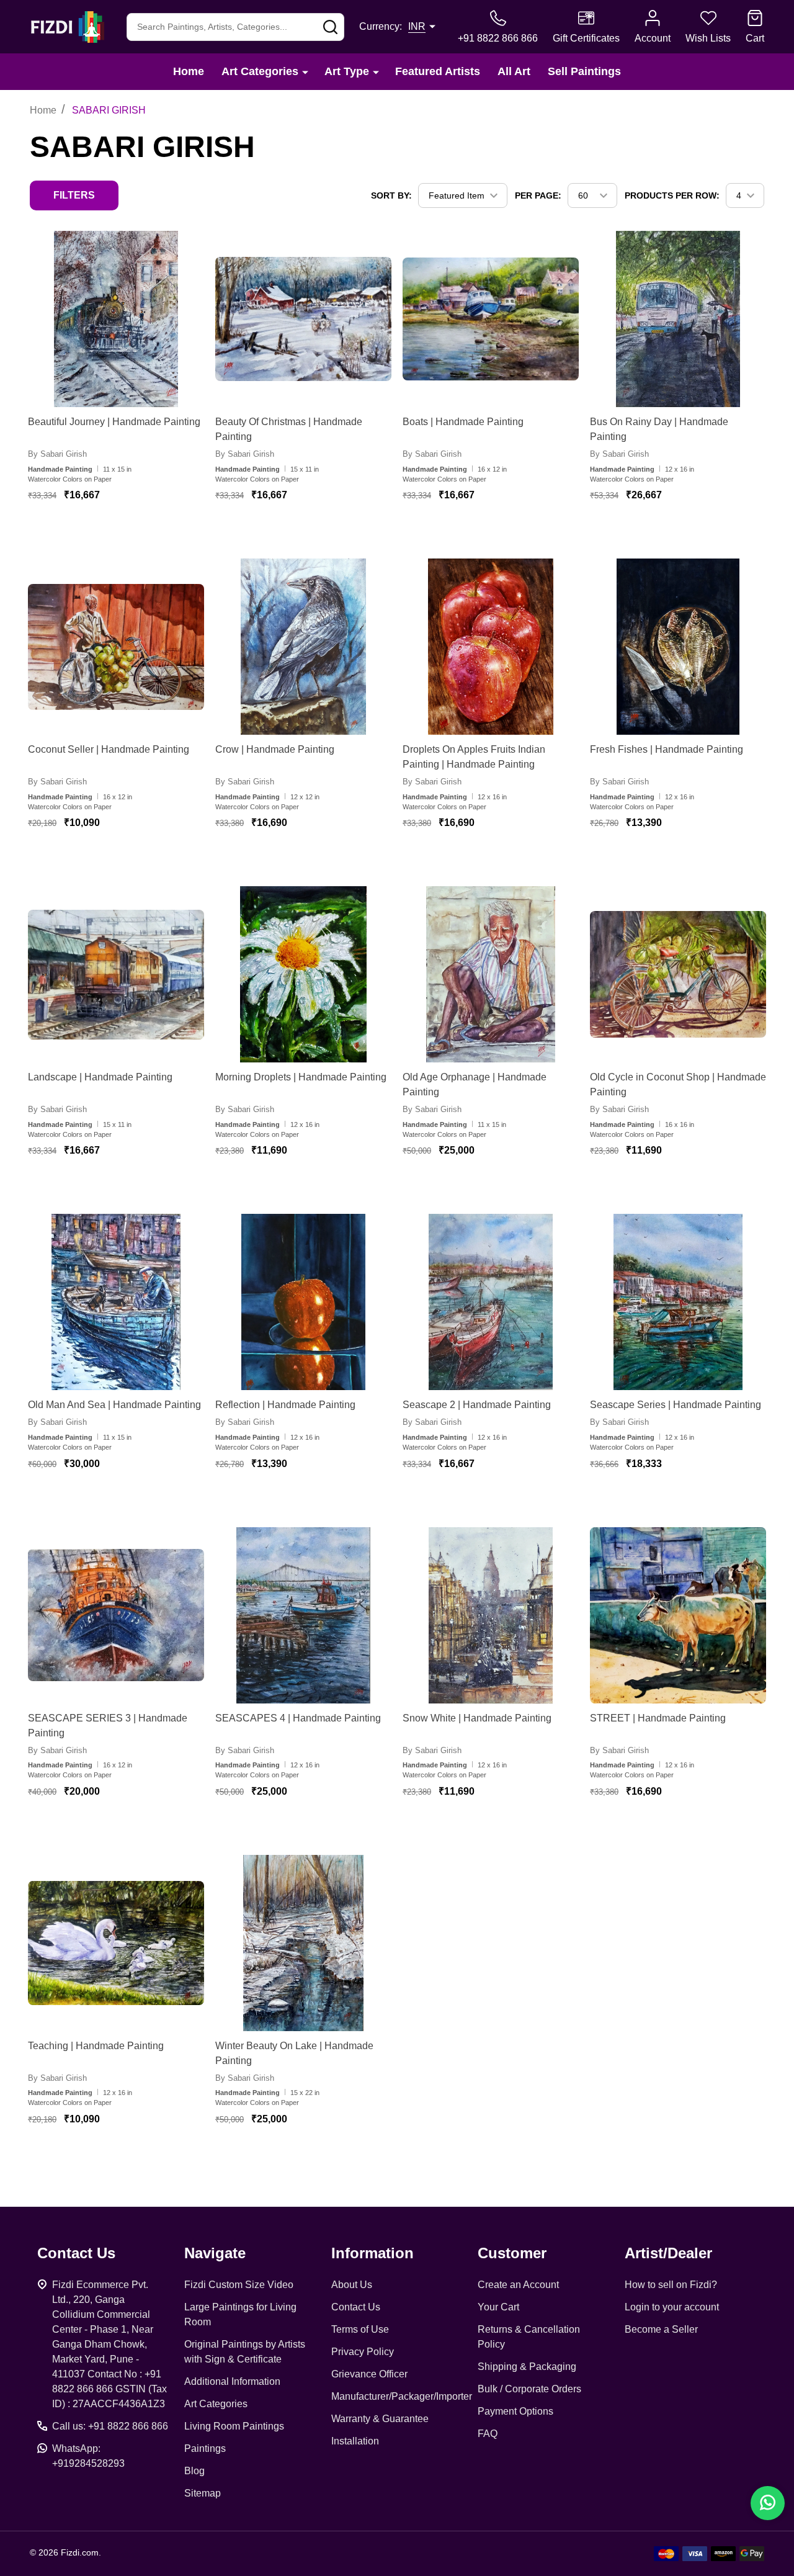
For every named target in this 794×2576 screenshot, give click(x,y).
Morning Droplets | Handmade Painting (301, 1077)
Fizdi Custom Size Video (239, 2285)
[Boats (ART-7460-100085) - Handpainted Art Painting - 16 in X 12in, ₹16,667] (491, 319)
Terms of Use (360, 2329)
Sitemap (203, 2493)
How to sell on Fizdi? (671, 2285)
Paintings (205, 2448)
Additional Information (232, 2381)
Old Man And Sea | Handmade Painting (114, 1405)
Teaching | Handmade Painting (96, 2046)
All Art (514, 71)
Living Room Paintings (234, 2426)
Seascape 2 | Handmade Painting (477, 1405)
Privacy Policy (363, 2352)
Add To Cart (129, 532)
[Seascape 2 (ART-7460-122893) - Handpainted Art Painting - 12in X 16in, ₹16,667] (491, 1302)
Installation (355, 2441)
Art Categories (260, 71)
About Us (352, 2285)
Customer (512, 2253)
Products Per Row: (672, 195)
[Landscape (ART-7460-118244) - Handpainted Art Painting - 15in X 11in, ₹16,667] (116, 974)
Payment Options (515, 2411)
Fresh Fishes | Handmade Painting (667, 749)
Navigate (215, 2253)
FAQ (488, 2434)
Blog (194, 2471)
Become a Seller (661, 2329)
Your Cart (498, 2307)
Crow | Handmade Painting (275, 749)
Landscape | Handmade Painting (100, 1077)
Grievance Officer (369, 2374)
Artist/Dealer (668, 2253)
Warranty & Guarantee (380, 2419)
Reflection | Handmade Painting (285, 1405)
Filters (74, 195)
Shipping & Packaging (527, 2367)
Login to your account (672, 2307)
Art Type (347, 71)
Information (372, 2253)
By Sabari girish (57, 454)
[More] (305, 72)
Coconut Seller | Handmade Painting (109, 749)
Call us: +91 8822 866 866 (110, 2426)
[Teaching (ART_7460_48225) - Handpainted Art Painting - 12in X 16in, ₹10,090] (116, 1943)
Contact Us (356, 2307)
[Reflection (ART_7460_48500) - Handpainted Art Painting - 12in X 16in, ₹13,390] (303, 1302)
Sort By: (391, 195)
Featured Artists (438, 71)
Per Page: (538, 195)
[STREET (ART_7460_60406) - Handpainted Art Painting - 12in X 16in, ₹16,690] (678, 1615)
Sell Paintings (584, 71)
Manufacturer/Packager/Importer (402, 2396)
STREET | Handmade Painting (658, 1718)
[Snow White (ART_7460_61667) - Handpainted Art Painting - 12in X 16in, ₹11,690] (491, 1615)
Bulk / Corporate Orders (529, 2389)
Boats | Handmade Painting (463, 422)
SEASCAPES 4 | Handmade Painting (298, 1718)
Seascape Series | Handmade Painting (676, 1405)
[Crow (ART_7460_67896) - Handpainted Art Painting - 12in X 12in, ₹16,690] (303, 647)
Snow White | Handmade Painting (477, 1718)
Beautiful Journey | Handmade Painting (114, 422)
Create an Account (518, 2285)
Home (189, 71)
